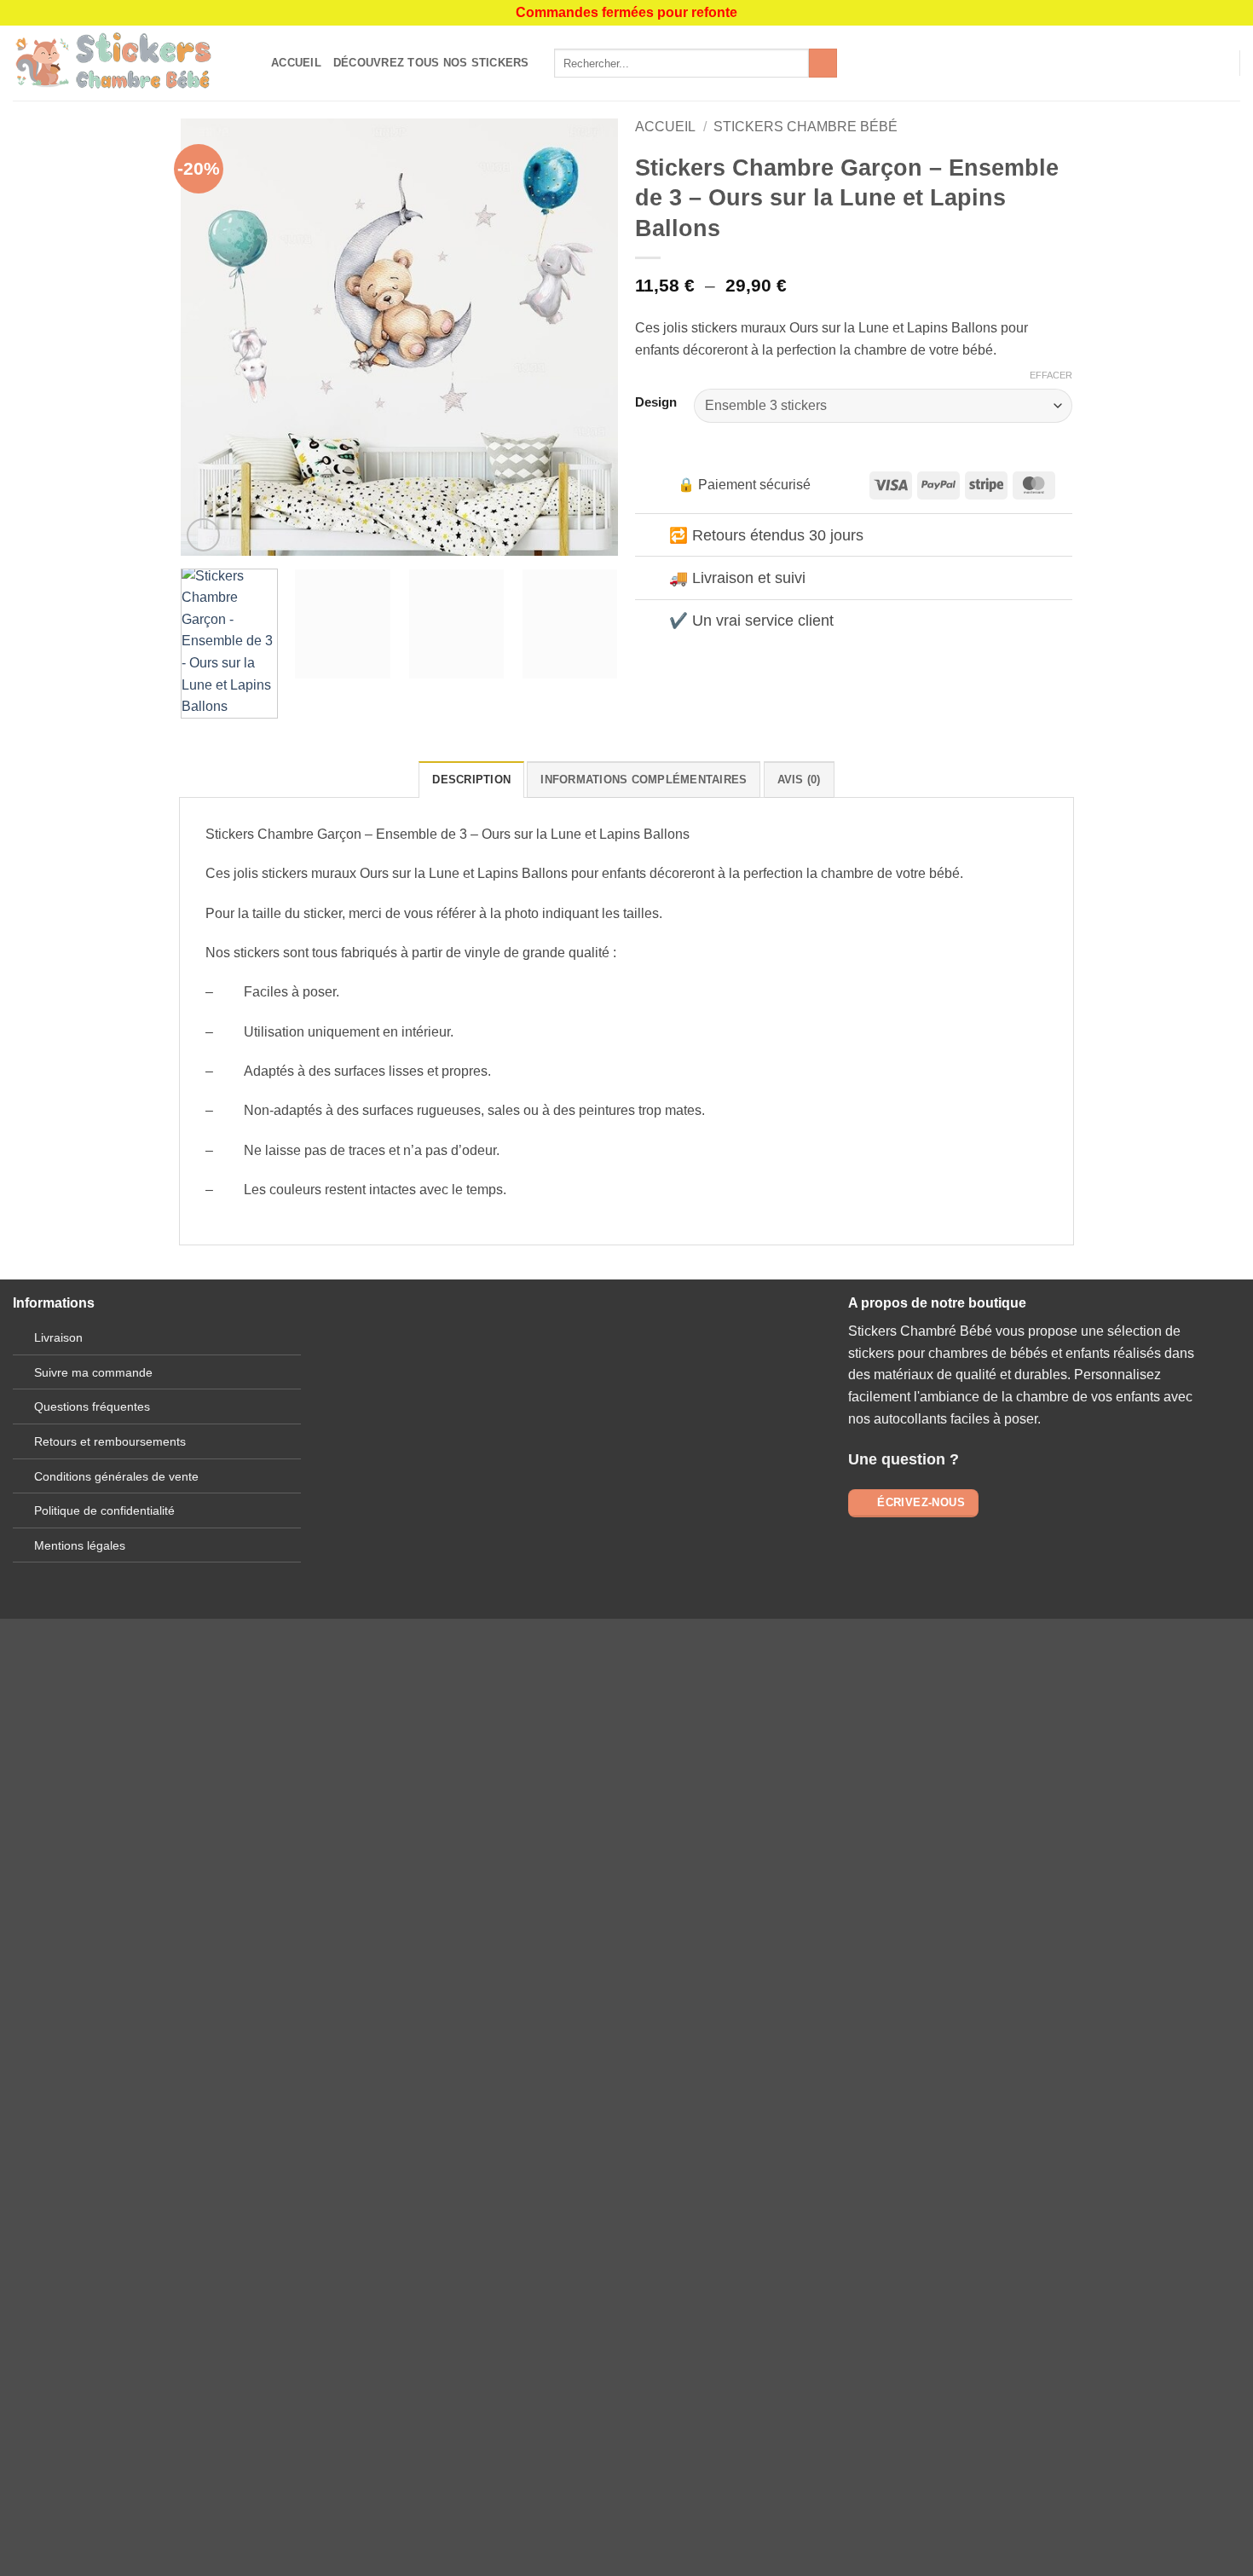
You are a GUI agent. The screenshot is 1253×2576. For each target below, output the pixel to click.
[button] (1219, 63)
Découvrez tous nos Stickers (431, 63)
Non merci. (320, 2101)
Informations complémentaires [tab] (644, 780)
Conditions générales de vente (116, 1476)
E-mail (463, 1424)
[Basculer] (652, 537)
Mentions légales (80, 1545)
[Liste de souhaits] (1191, 63)
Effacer (1051, 375)
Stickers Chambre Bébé (805, 127)
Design (656, 403)
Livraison (58, 1337)
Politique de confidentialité (104, 1510)
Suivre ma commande (93, 1372)
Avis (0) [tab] (799, 780)
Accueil (296, 63)
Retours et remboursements (110, 1441)
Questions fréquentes (92, 1406)
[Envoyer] (823, 63)
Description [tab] (471, 780)
